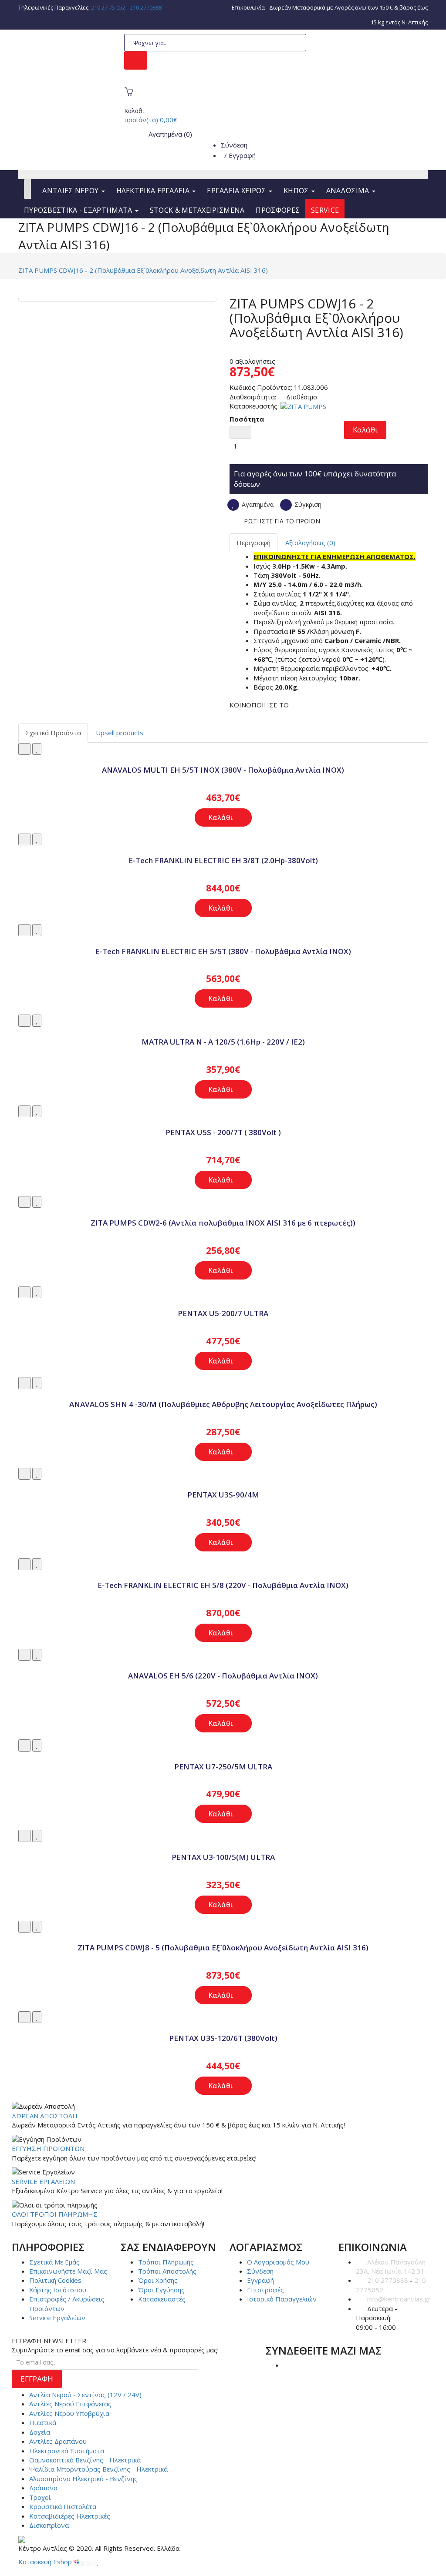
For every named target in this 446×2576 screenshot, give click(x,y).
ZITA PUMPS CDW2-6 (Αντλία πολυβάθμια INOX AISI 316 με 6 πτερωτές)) (223, 1223)
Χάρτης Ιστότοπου (58, 2290)
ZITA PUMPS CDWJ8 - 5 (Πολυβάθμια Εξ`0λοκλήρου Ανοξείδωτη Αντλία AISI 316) (223, 1948)
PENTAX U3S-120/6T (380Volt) (223, 2038)
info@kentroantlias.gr (399, 2299)
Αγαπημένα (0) (169, 134)
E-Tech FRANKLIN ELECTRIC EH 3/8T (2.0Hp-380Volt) (223, 860)
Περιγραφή (253, 543)
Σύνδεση (234, 145)
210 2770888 (146, 7)
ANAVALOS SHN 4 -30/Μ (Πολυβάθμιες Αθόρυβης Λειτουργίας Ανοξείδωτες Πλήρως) (223, 1404)
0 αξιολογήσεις (252, 361)
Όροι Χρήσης (158, 2280)
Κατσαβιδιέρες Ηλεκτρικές (70, 2516)
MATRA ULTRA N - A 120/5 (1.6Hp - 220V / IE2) (223, 1042)
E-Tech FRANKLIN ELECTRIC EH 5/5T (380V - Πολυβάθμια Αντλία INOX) (223, 951)
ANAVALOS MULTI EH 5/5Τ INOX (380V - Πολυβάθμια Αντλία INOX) (223, 770)
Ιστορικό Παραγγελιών (282, 2299)
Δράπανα (43, 2488)
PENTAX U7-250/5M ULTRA (223, 1767)
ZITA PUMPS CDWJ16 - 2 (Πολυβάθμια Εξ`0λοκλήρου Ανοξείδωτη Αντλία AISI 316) (143, 270)
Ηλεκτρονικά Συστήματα (67, 2451)
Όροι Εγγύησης (161, 2290)
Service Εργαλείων (57, 2318)
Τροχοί (40, 2497)
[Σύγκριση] (24, 749)
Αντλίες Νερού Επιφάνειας (70, 2404)
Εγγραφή (242, 155)
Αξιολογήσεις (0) (310, 543)
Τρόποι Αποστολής (167, 2271)
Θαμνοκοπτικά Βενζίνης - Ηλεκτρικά (85, 2460)
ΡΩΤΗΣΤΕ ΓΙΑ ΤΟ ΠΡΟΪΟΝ (282, 521)
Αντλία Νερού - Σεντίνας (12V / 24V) (85, 2395)
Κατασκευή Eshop (46, 2562)
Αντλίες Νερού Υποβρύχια (69, 2413)
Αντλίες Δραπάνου (58, 2441)
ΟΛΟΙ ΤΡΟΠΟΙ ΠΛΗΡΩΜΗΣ (55, 2214)
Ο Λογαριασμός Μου (278, 2262)
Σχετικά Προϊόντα (53, 733)
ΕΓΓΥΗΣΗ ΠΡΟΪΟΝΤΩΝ (48, 2148)
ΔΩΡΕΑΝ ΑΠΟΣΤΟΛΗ (45, 2116)
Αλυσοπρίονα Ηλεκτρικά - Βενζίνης (83, 2479)
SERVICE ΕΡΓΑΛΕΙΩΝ (43, 2181)
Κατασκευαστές (162, 2299)
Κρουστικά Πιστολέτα (63, 2506)
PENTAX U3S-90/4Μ (223, 1495)
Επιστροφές (265, 2290)
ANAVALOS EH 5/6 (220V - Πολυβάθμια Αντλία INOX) (223, 1676)
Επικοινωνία (248, 7)
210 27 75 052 (108, 7)
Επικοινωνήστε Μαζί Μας (68, 2271)
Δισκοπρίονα (49, 2525)
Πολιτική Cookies (55, 2280)
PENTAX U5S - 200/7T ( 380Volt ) (223, 1132)
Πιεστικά (43, 2422)
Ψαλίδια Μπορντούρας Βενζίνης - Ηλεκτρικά (98, 2469)
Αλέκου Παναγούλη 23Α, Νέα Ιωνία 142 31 (391, 2266)
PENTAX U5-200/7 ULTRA (223, 1313)
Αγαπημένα (257, 504)
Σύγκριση (307, 504)
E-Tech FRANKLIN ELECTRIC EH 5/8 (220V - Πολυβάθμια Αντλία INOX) (223, 1585)
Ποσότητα (247, 419)
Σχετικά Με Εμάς (54, 2262)
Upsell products (120, 733)
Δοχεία (40, 2432)
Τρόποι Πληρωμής (166, 2262)
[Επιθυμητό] (37, 749)
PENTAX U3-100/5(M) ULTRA (223, 1857)
